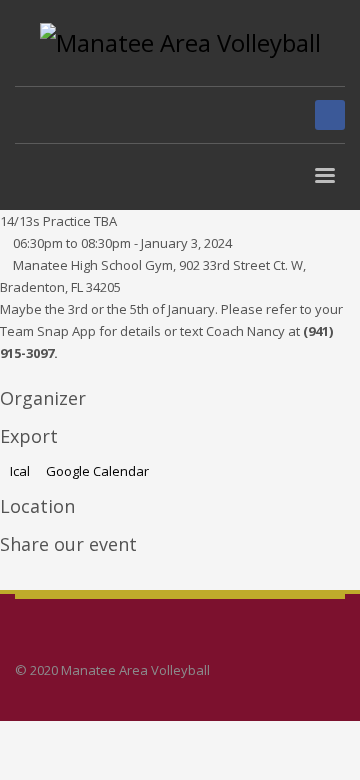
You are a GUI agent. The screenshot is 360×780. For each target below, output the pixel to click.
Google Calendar (96, 471)
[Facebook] (330, 115)
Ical (20, 471)
